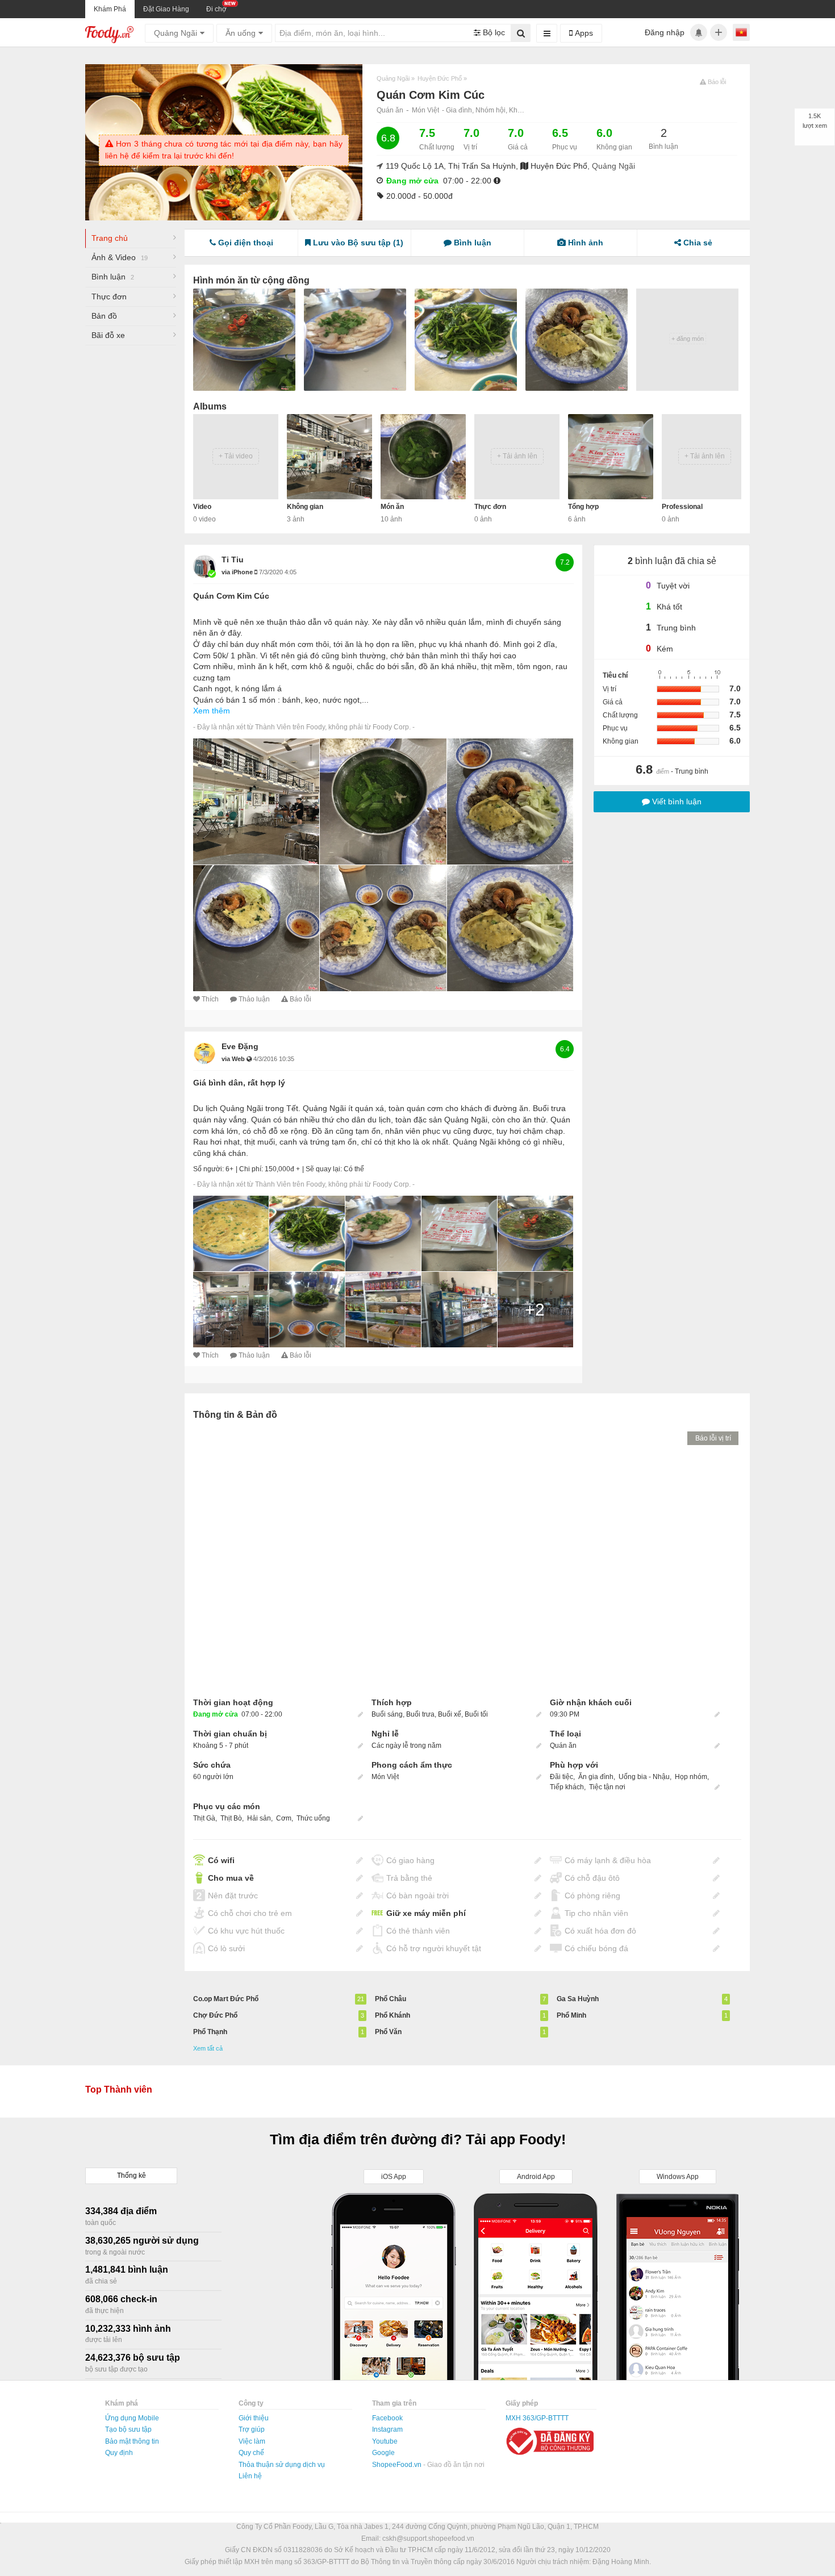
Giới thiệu (254, 2418)
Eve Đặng (240, 1046)
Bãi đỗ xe (108, 335)
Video (202, 507)
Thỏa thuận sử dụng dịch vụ (282, 2465)
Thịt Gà (204, 1818)
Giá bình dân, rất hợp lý (239, 1083)
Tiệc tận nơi (607, 1787)
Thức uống (313, 1818)
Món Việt (425, 110)
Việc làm (252, 2441)
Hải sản (259, 1818)
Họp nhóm (691, 1777)
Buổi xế (450, 1714)
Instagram (387, 2429)
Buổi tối (476, 1714)
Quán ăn (390, 110)
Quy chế (251, 2453)
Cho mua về (231, 1878)
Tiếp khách (567, 1787)
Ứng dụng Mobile (132, 2418)
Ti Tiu (233, 560)
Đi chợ (216, 9)
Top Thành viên (119, 2089)
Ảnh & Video (120, 257)
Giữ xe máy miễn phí (426, 1913)
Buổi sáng (387, 1714)
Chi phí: (251, 1169)
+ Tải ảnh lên (517, 456)
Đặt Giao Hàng (166, 9)
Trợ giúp (252, 2429)
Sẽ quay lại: (324, 1169)
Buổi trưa (420, 1714)
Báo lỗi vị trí (713, 1438)
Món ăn (392, 507)
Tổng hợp (583, 507)
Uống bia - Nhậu (644, 1777)
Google (383, 2453)
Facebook (387, 2418)
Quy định (119, 2453)
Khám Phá (110, 9)
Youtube (385, 2441)
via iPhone (238, 572)
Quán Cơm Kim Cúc (231, 596)
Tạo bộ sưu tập (128, 2429)
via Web (234, 1059)
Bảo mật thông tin (132, 2441)
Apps (583, 33)
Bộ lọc (493, 32)
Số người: (208, 1169)
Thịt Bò (231, 1818)
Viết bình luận (676, 801)
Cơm (284, 1818)
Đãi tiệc (561, 1777)
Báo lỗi (300, 999)
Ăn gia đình (596, 1777)
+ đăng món (688, 339)
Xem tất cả (208, 2048)
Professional (682, 507)
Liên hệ (250, 2476)
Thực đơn (109, 297)
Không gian (305, 507)
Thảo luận (254, 999)
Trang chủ (110, 238)
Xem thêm (212, 711)
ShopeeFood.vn (398, 2465)
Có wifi (221, 1860)
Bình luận (113, 277)
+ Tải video (236, 456)
